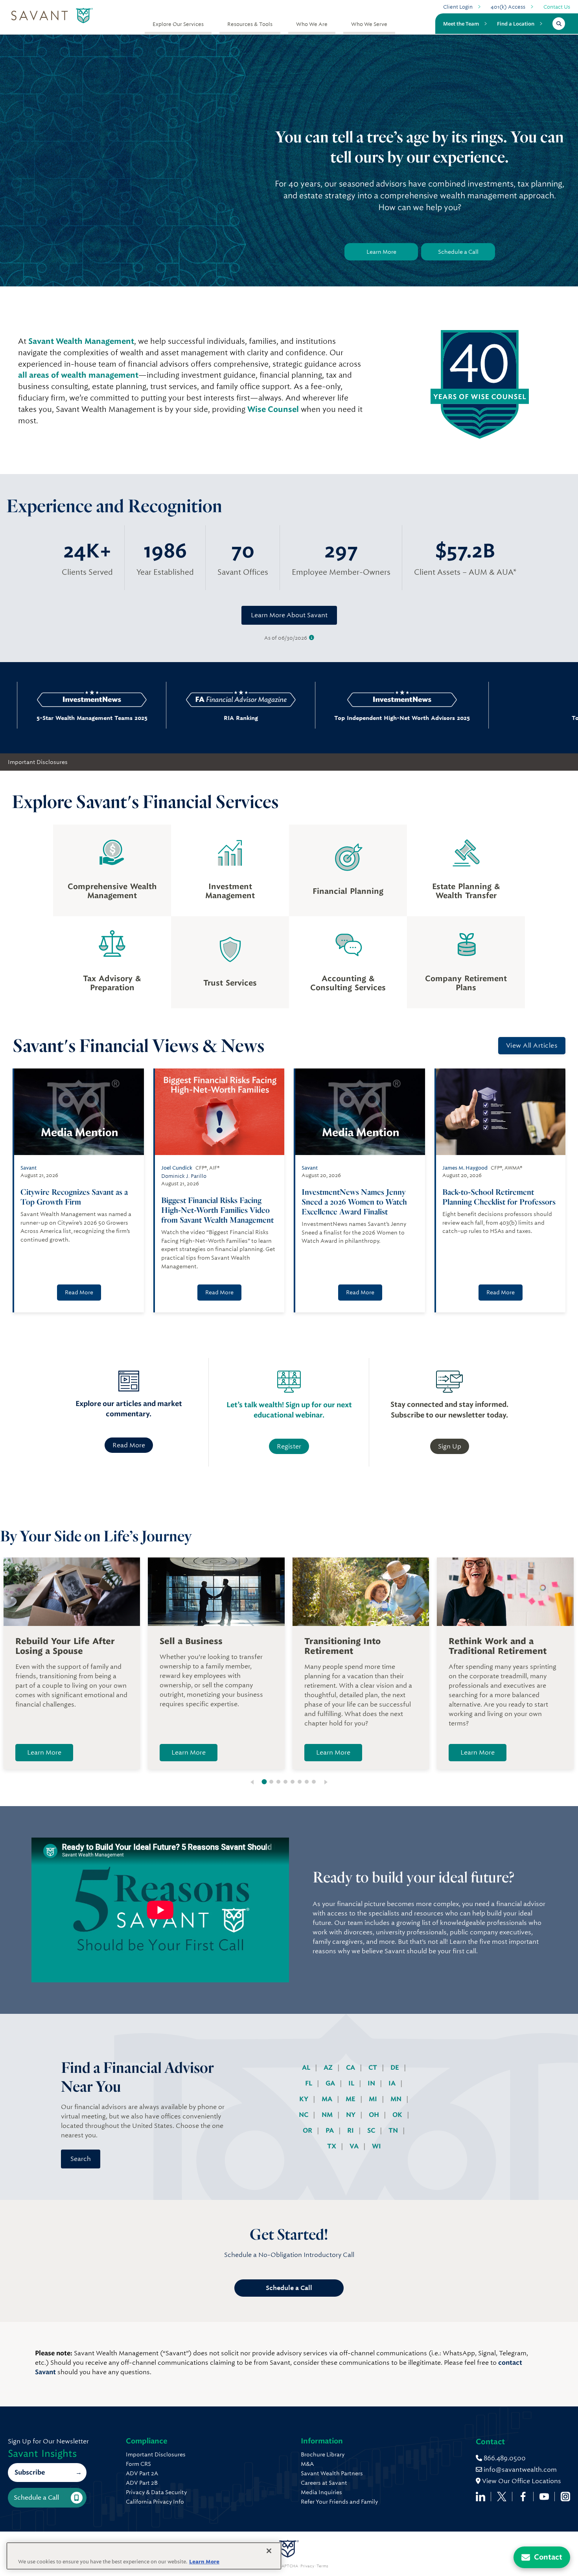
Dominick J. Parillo (184, 1176)
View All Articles (532, 1045)
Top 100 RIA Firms (511, 718)
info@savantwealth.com (520, 2470)
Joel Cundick (177, 1168)
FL (309, 2083)
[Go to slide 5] (293, 1782)
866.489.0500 (504, 2458)
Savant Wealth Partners (332, 2473)
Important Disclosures (38, 762)
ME (351, 2099)
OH (375, 2115)
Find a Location (516, 24)
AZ (329, 2068)
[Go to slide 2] (271, 1782)
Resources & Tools (250, 24)
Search (81, 2159)
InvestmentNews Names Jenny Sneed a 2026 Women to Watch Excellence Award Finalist (354, 1202)
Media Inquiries (321, 2492)
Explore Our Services (178, 24)
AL (307, 2068)
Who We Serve (369, 24)
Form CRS (138, 2464)
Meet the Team (461, 24)
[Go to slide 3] (278, 1782)
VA (355, 2146)
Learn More (381, 252)
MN (397, 2099)
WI (376, 2146)
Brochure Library (323, 2454)
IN (372, 2083)
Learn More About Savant (289, 615)
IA (393, 2083)
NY (352, 2115)
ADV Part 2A (142, 2473)
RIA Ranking (189, 718)
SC (372, 2130)
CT (374, 2068)
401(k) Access (508, 7)
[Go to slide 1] (264, 1782)
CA (351, 2068)
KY (305, 2099)
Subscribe (30, 2472)
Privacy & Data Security (156, 2492)
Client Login (458, 7)
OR (308, 2130)
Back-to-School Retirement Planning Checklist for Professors (499, 1197)
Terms (322, 2566)
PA (330, 2130)
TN (394, 2130)
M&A (307, 2464)
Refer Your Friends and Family (339, 2502)
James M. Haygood (465, 1168)
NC (304, 2115)
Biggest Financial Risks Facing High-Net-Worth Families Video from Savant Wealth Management (217, 1210)
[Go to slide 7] (307, 1782)
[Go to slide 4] (285, 1782)
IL (352, 2083)
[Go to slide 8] (314, 1782)
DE (396, 2068)
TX (332, 2146)
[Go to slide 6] (300, 1782)
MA (328, 2099)
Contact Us (557, 7)
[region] (144, 2556)
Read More (79, 1292)
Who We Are (312, 24)
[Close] (269, 2551)
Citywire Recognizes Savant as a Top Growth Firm (74, 1197)
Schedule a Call (458, 252)
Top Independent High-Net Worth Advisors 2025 (350, 718)
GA (331, 2083)
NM (328, 2115)
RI (351, 2130)
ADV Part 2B (142, 2483)
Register (289, 1446)
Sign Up (450, 1446)
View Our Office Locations (521, 2481)
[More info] (312, 638)
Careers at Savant (324, 2483)
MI (374, 2099)
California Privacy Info (155, 2502)
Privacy (307, 2566)
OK (398, 2115)
